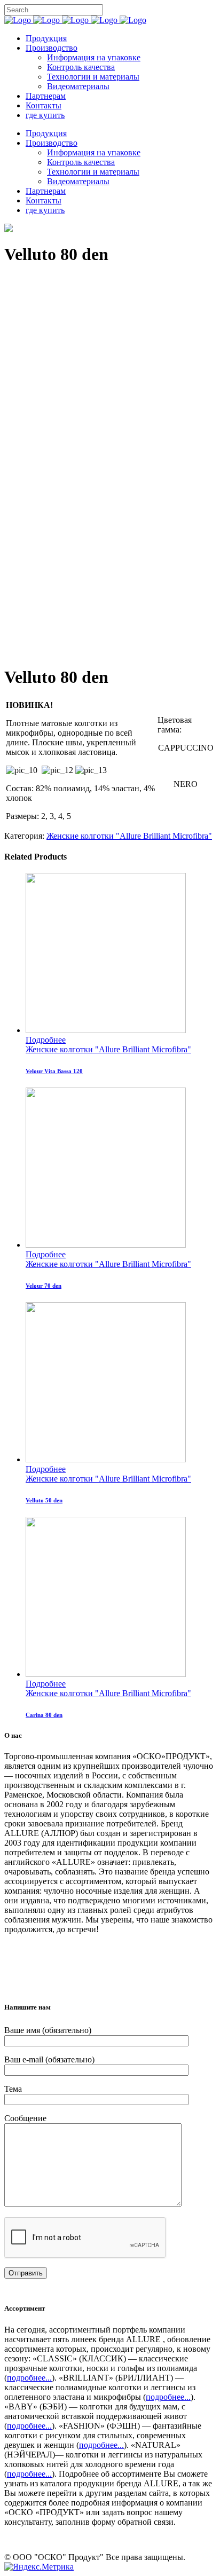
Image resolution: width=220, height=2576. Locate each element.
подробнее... (29, 2378)
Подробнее (46, 1040)
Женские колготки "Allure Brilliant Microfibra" (129, 836)
